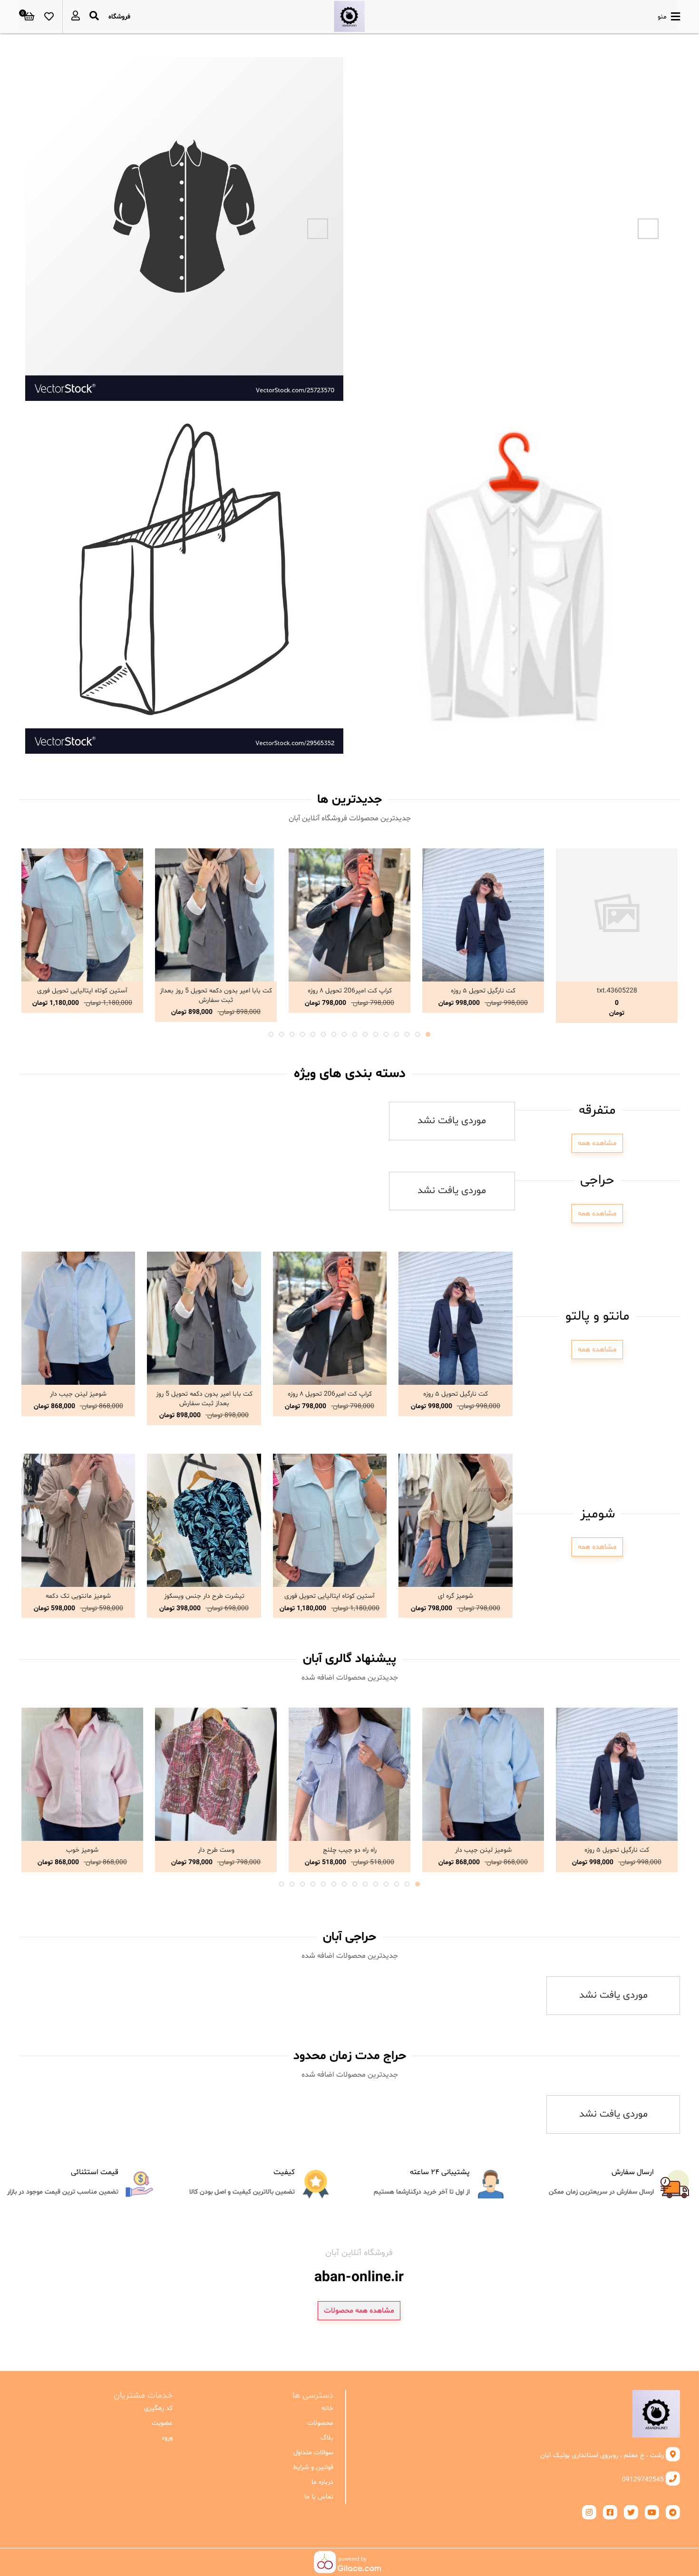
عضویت (162, 2423)
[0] (29, 17)
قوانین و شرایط (313, 2467)
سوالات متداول (313, 2453)
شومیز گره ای (456, 1596)
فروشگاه (119, 17)
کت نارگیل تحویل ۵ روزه (483, 991)
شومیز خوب (82, 1850)
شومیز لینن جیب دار (78, 1394)
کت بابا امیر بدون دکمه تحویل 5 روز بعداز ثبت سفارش (216, 996)
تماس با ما (319, 2497)
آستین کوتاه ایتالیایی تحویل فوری (82, 991)
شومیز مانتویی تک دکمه (78, 1596)
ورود (167, 2438)
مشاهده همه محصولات (359, 2311)
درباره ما (322, 2482)
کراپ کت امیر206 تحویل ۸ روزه (350, 991)
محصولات (320, 2423)
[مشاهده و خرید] (617, 915)
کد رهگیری (158, 2408)
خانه (327, 2408)
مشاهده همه (597, 1143)
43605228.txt (617, 991)
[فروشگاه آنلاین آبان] (349, 17)
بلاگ (327, 2438)
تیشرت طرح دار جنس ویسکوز (204, 1596)
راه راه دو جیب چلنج (350, 1850)
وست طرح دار (216, 1850)
